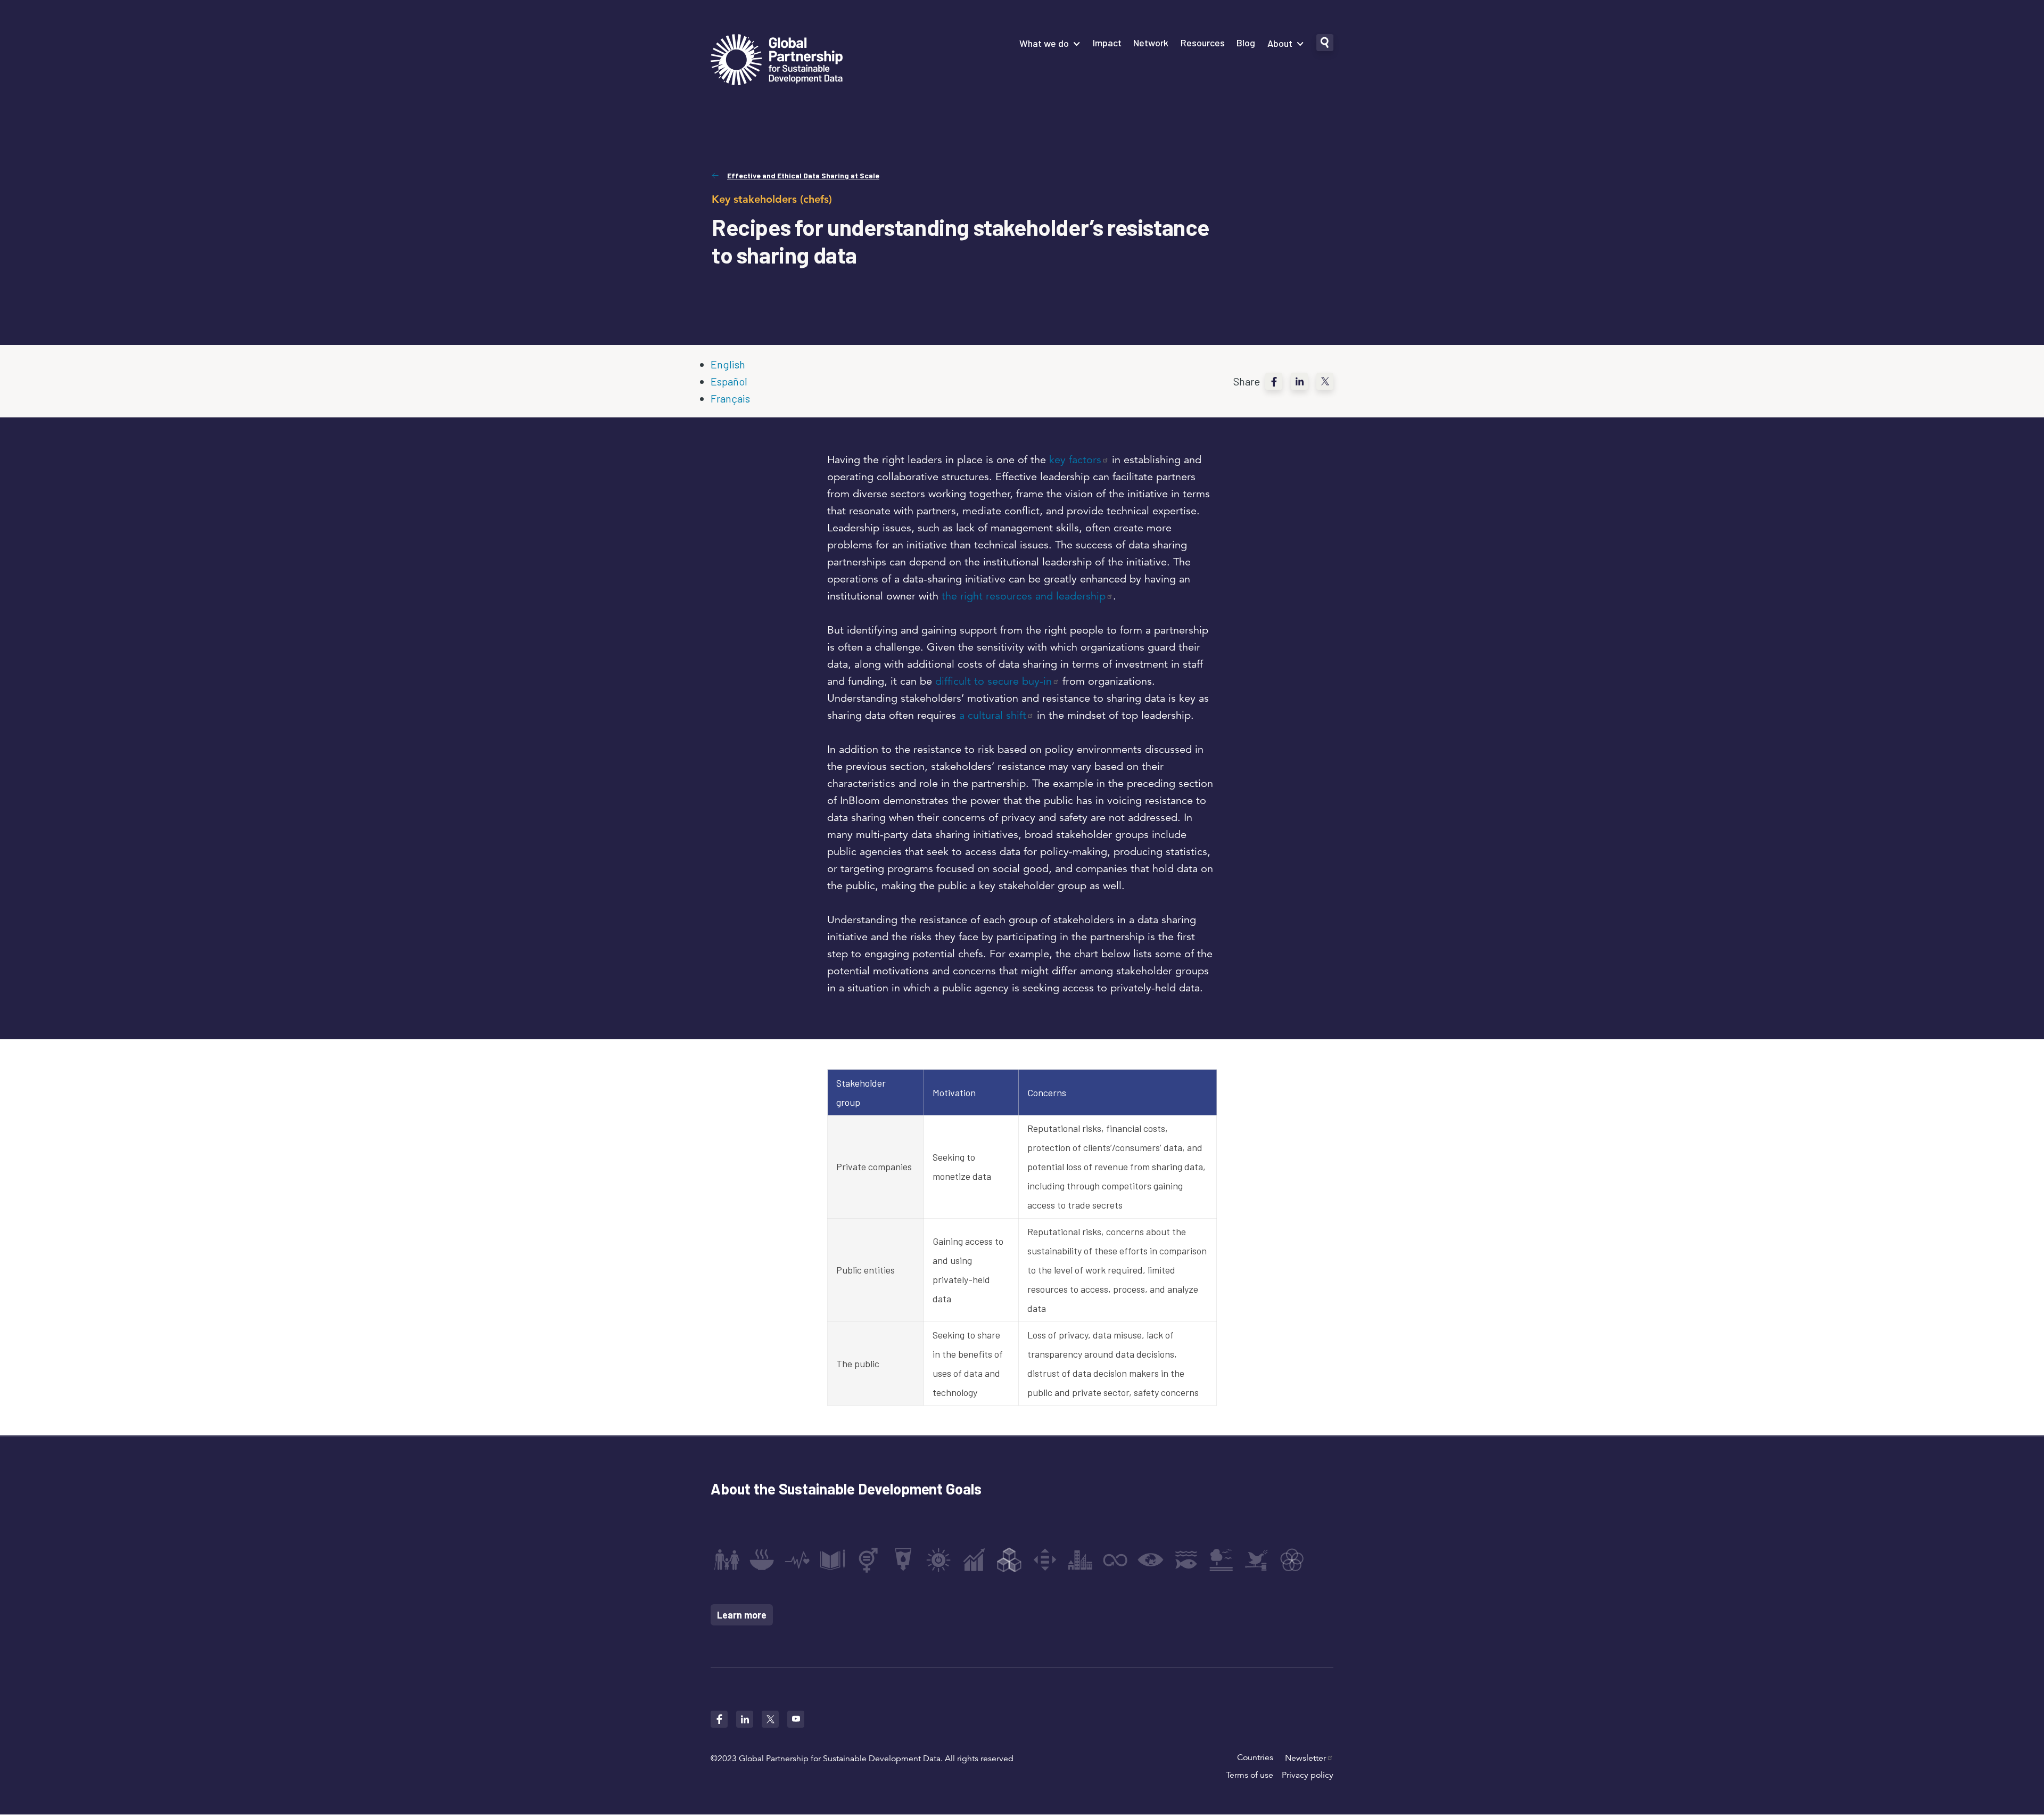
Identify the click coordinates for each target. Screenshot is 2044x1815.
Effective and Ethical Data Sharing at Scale (803, 175)
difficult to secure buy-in (994, 681)
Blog (1246, 43)
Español (729, 381)
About (1280, 43)
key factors (1075, 460)
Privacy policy (1308, 1775)
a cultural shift (993, 715)
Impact (1107, 43)
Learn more (742, 1615)
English (728, 364)
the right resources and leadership (1024, 596)
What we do (1044, 43)
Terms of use (1250, 1775)
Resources (1203, 43)
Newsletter (1305, 1758)
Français (730, 398)
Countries (1255, 1757)
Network (1151, 43)
